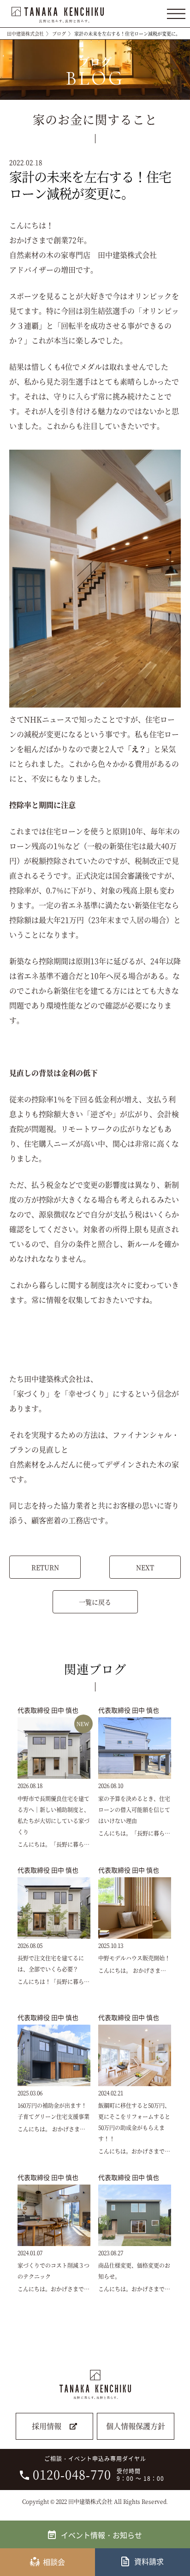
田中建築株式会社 (25, 34)
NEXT (145, 1567)
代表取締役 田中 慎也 (48, 1710)
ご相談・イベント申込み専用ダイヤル (98, 2469)
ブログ (59, 34)
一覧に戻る (95, 1602)
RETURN (45, 1567)
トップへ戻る (177, 2536)
